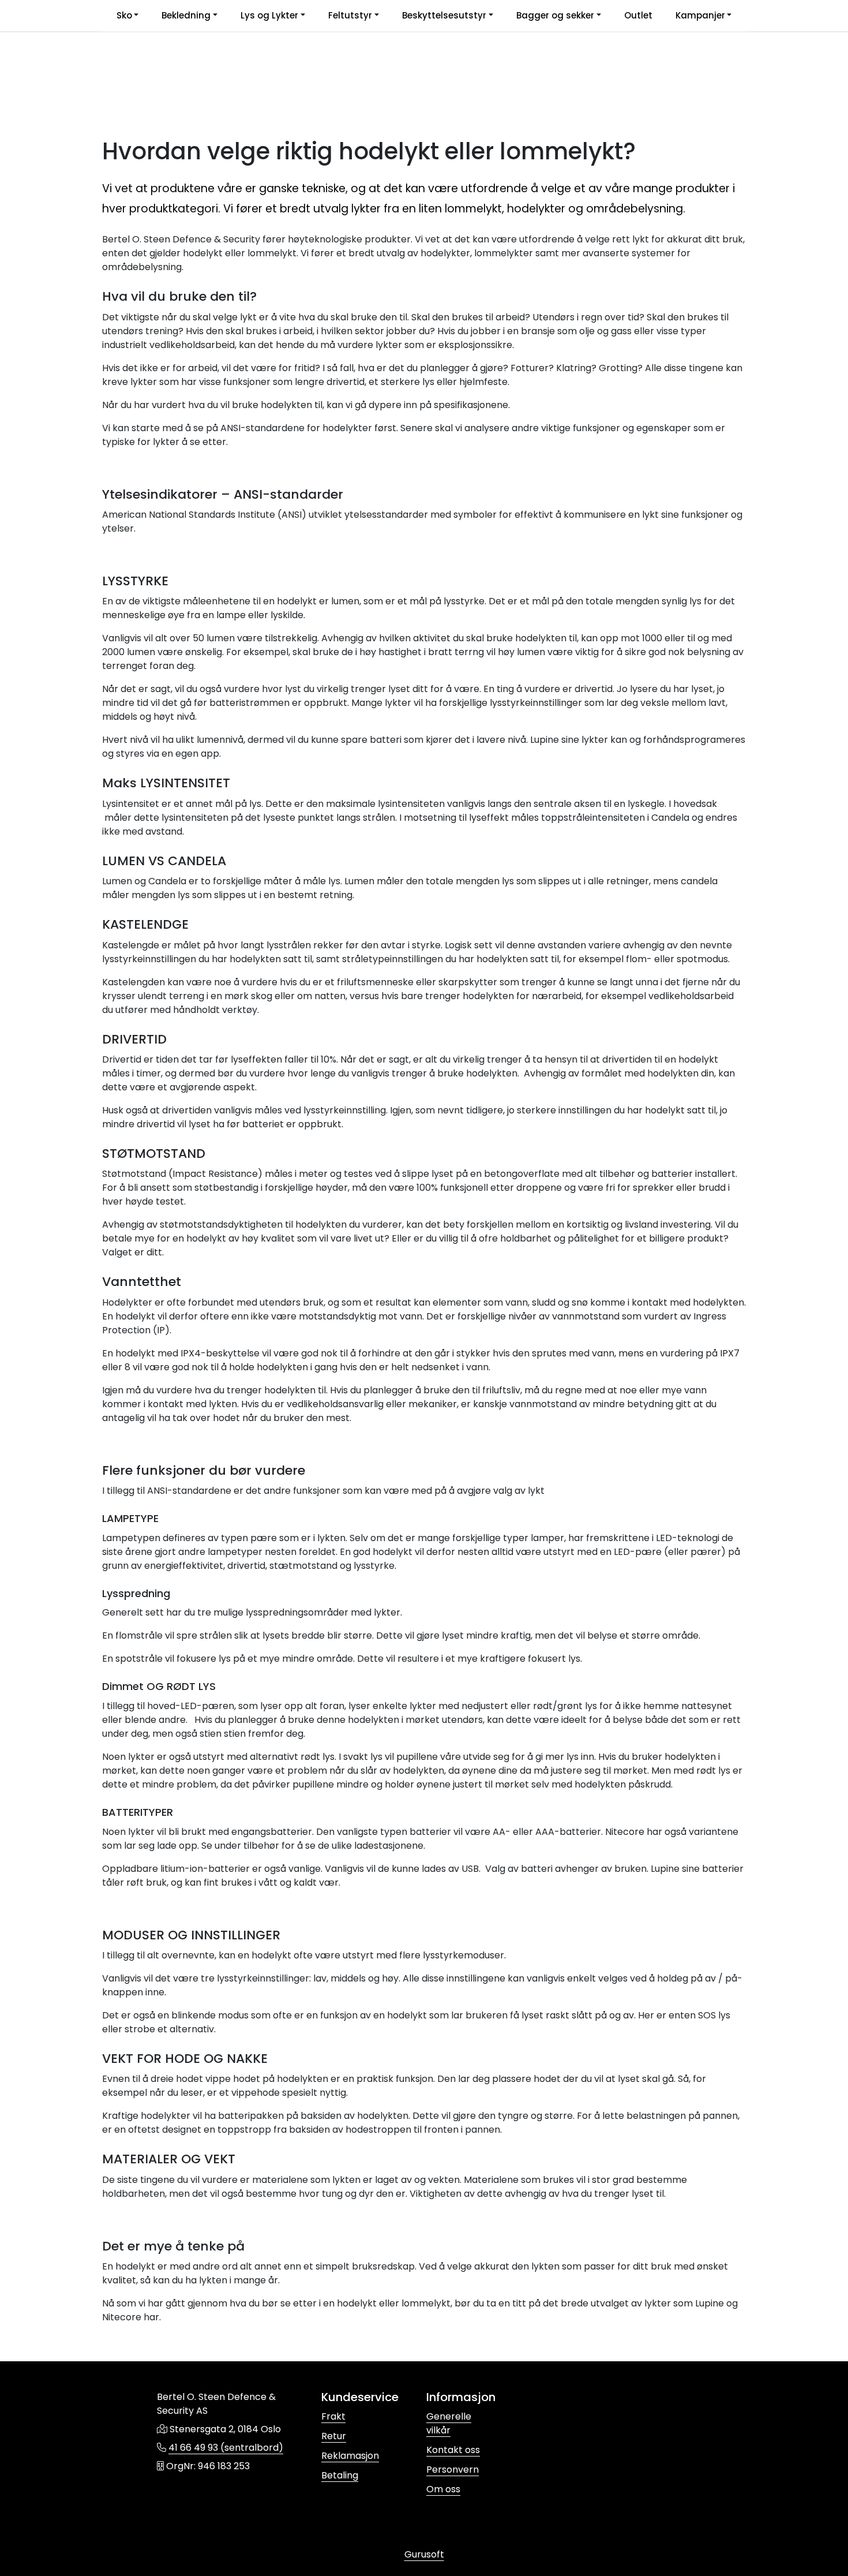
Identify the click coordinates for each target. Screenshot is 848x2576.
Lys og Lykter (269, 15)
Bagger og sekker (555, 15)
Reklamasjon (350, 2456)
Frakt (333, 2416)
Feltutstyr (350, 15)
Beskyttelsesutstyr (444, 15)
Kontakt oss (453, 2450)
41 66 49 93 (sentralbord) (226, 2448)
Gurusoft (424, 2554)
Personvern (453, 2470)
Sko (124, 15)
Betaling (340, 2475)
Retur (334, 2436)
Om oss (443, 2489)
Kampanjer (700, 15)
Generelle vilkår (449, 2423)
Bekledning (186, 15)
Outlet (638, 15)
